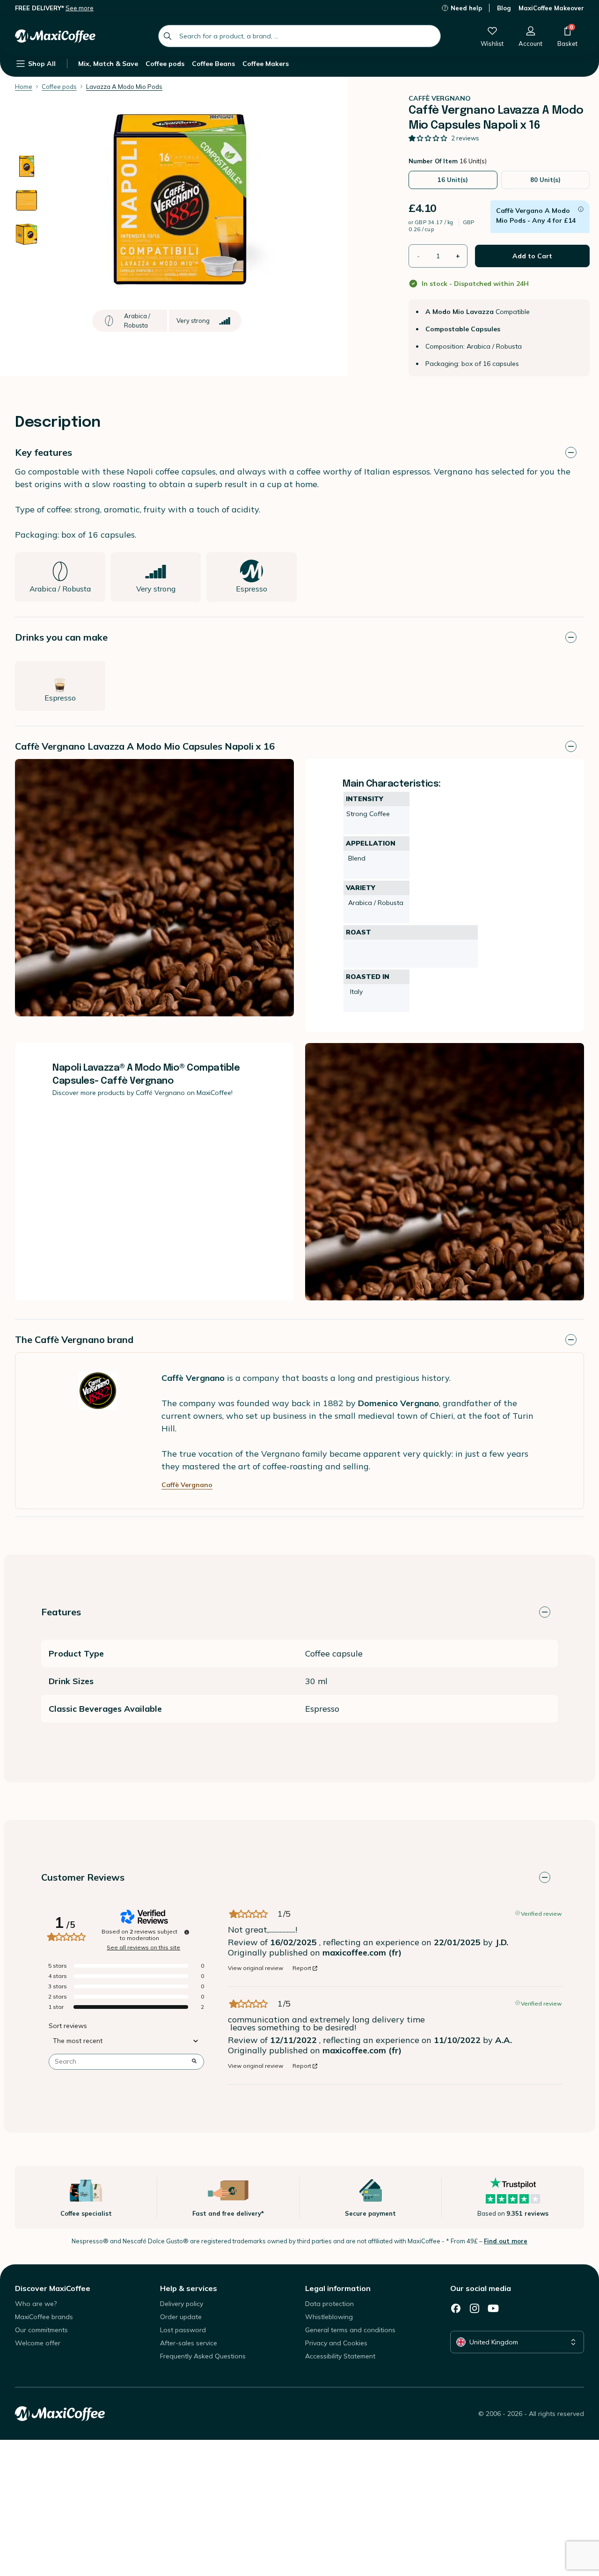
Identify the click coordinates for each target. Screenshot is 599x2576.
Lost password (183, 2330)
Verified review (541, 1913)
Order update (181, 2317)
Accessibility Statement (340, 2356)
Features (61, 1612)
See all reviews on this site (143, 1948)
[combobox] (299, 36)
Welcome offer (38, 2343)
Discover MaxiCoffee (53, 2288)
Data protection (329, 2304)
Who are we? (36, 2304)
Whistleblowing (329, 2317)
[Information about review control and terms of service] (187, 1932)
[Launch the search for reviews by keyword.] (194, 2062)
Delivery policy (182, 2304)
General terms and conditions (350, 2330)
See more (80, 8)
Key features (44, 452)
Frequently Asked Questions (203, 2356)
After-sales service (189, 2343)
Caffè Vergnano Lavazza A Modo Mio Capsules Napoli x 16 (145, 746)
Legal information (338, 2288)
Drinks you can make (61, 637)
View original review (256, 1968)
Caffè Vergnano (187, 1485)
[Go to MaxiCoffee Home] (55, 36)
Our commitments (41, 2330)
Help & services (189, 2288)
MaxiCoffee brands (44, 2317)
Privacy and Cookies (336, 2343)
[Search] (168, 36)
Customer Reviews (83, 1877)
